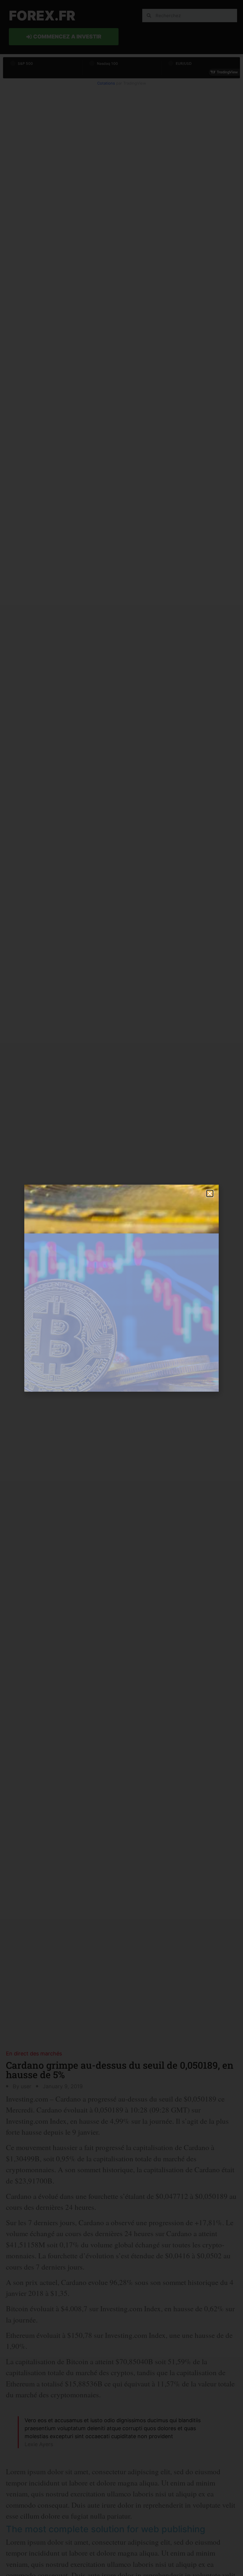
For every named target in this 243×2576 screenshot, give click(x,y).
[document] (121, 1288)
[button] (210, 1193)
